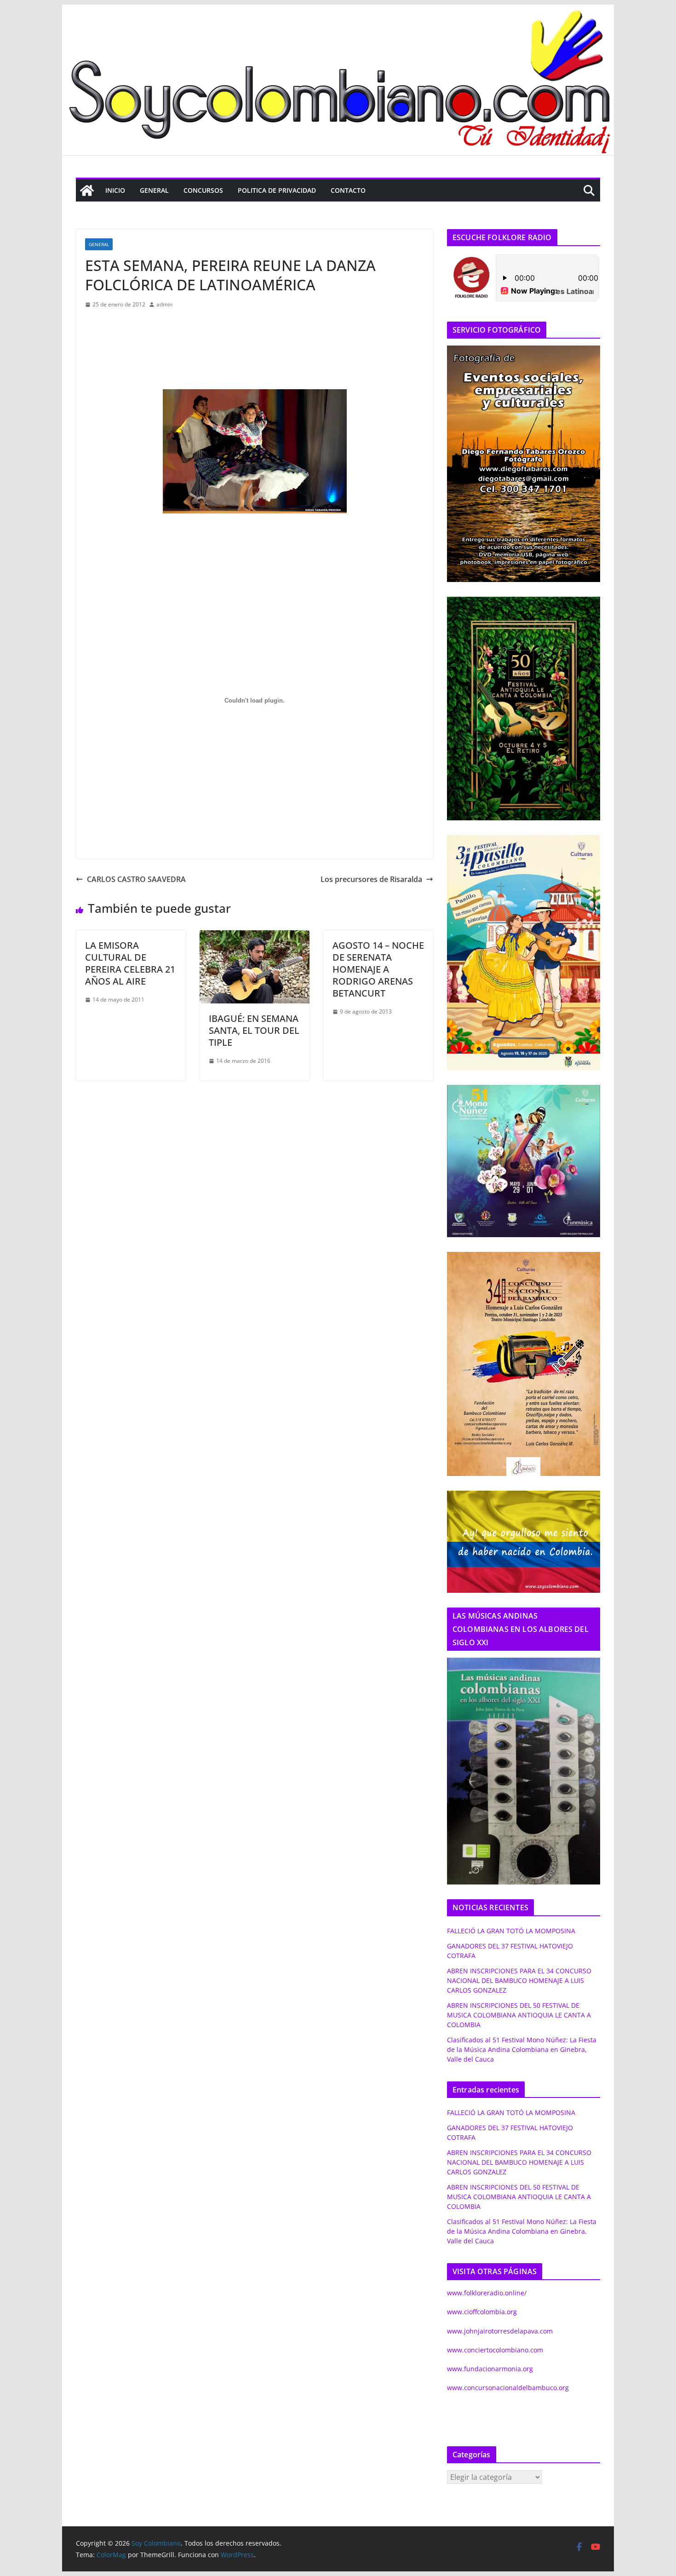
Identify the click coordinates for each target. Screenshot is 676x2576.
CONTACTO (348, 190)
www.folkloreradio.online (486, 2293)
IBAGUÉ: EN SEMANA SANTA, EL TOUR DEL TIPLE (254, 1030)
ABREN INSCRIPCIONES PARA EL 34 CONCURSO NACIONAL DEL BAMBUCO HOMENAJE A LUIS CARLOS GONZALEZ (519, 1980)
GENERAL (154, 190)
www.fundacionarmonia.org (490, 2369)
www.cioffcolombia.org (482, 2312)
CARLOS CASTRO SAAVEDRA (136, 879)
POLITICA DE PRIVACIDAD (277, 190)
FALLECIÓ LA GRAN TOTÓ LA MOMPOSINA (511, 1931)
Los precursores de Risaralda (371, 879)
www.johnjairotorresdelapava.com (500, 2331)
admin (164, 304)
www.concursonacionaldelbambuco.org (508, 2388)
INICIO (115, 190)
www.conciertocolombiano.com (495, 2350)
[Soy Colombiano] (87, 190)
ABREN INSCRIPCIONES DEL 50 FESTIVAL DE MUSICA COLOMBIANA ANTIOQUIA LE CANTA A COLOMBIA (519, 2015)
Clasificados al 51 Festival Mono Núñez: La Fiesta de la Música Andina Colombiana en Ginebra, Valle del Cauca (522, 2049)
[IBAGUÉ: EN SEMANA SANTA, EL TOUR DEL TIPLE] (255, 937)
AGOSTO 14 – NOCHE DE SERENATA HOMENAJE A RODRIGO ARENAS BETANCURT (378, 969)
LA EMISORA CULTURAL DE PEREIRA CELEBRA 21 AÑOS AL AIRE (130, 963)
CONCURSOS (203, 190)
